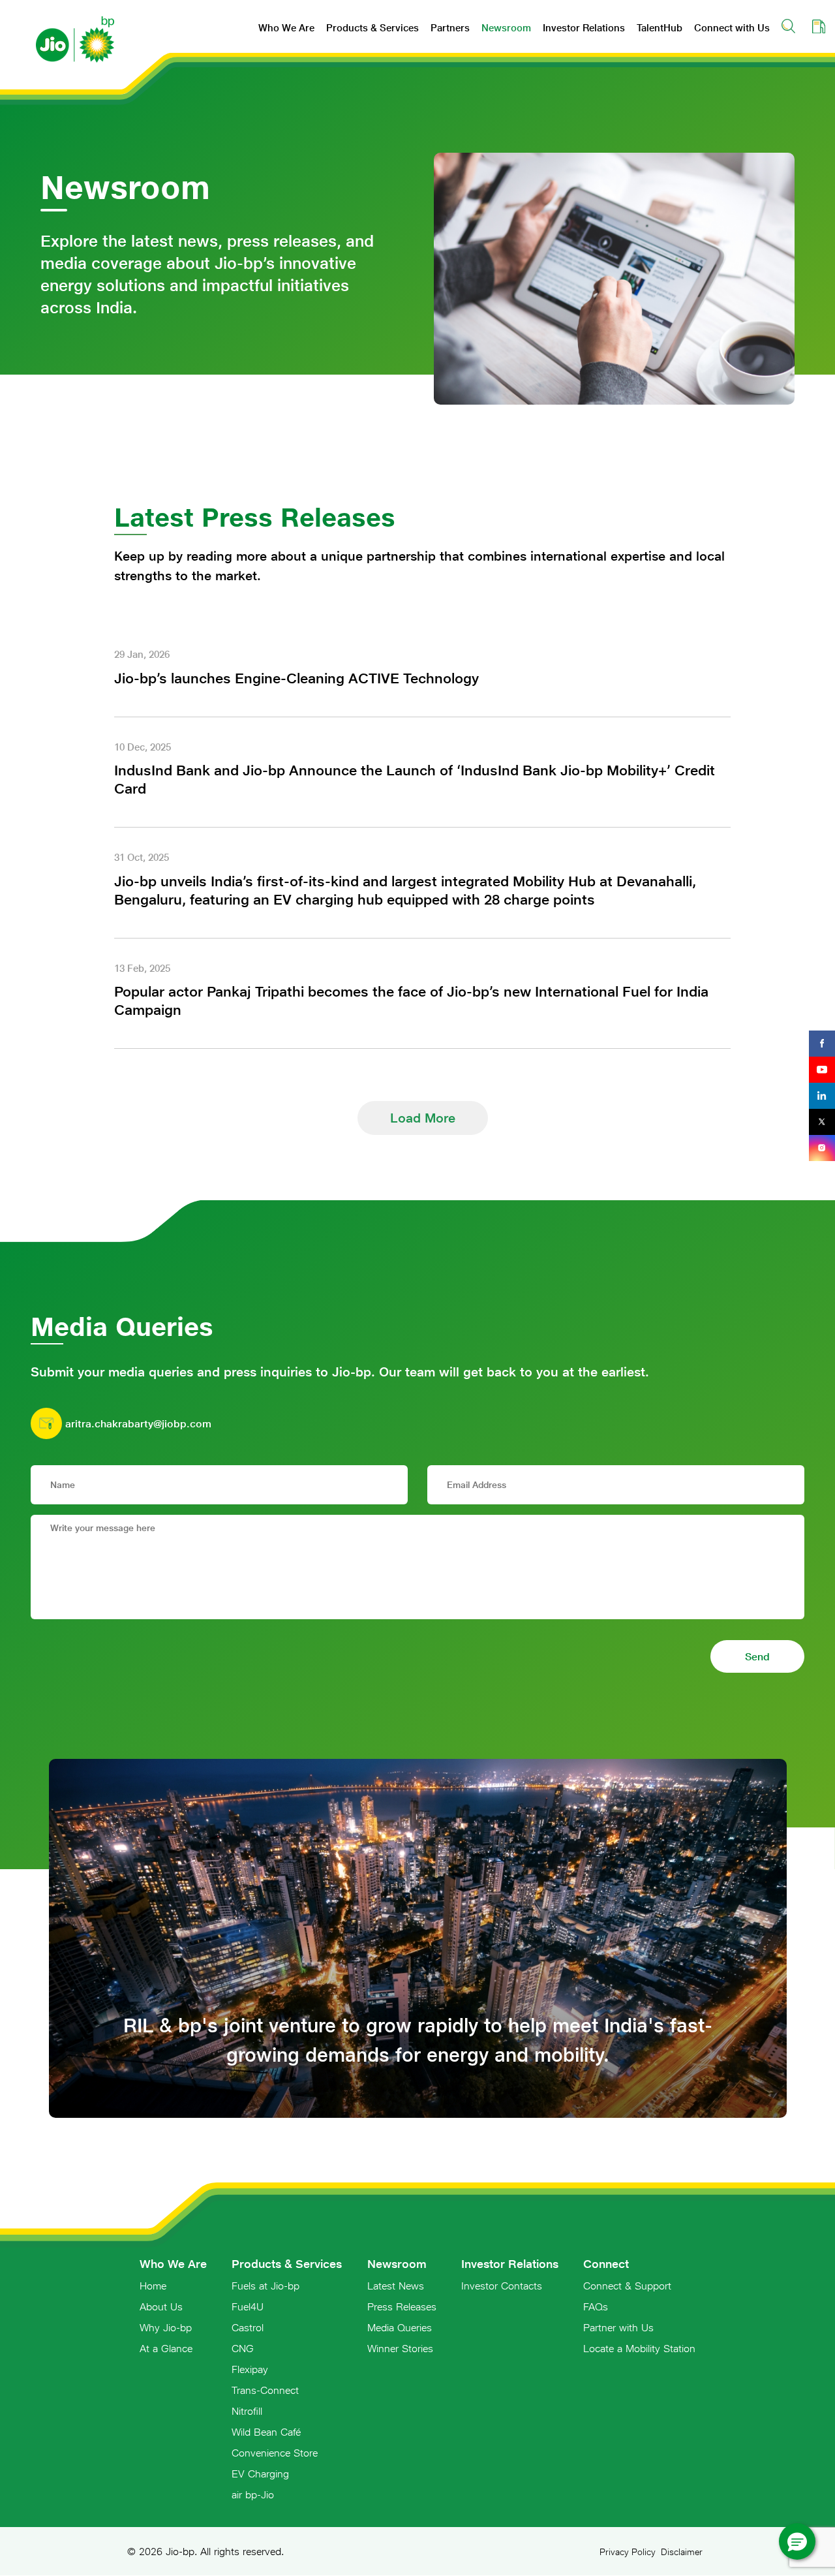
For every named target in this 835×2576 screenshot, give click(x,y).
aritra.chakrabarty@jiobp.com (138, 1423)
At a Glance (166, 2348)
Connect (606, 2264)
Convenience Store (275, 2453)
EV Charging (260, 2474)
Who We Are (286, 28)
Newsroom (506, 28)
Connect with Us (732, 28)
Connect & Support (627, 2286)
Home (153, 2286)
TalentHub (660, 28)
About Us (161, 2306)
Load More (423, 1118)
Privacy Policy (628, 2552)
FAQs (596, 2306)
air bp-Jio (253, 2494)
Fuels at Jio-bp (266, 2286)
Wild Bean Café (266, 2432)
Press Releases (402, 2306)
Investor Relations (584, 28)
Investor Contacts (502, 2286)
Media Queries (400, 2327)
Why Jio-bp (166, 2327)
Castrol (248, 2327)
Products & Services (372, 28)
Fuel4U (248, 2306)
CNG (243, 2348)
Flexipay (250, 2369)
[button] (797, 2541)
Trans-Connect (265, 2390)
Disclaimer (682, 2552)
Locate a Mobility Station (639, 2348)
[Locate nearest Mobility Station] (819, 26)
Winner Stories (400, 2348)
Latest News (396, 2286)
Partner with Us (618, 2327)
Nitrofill (247, 2411)
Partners (450, 28)
